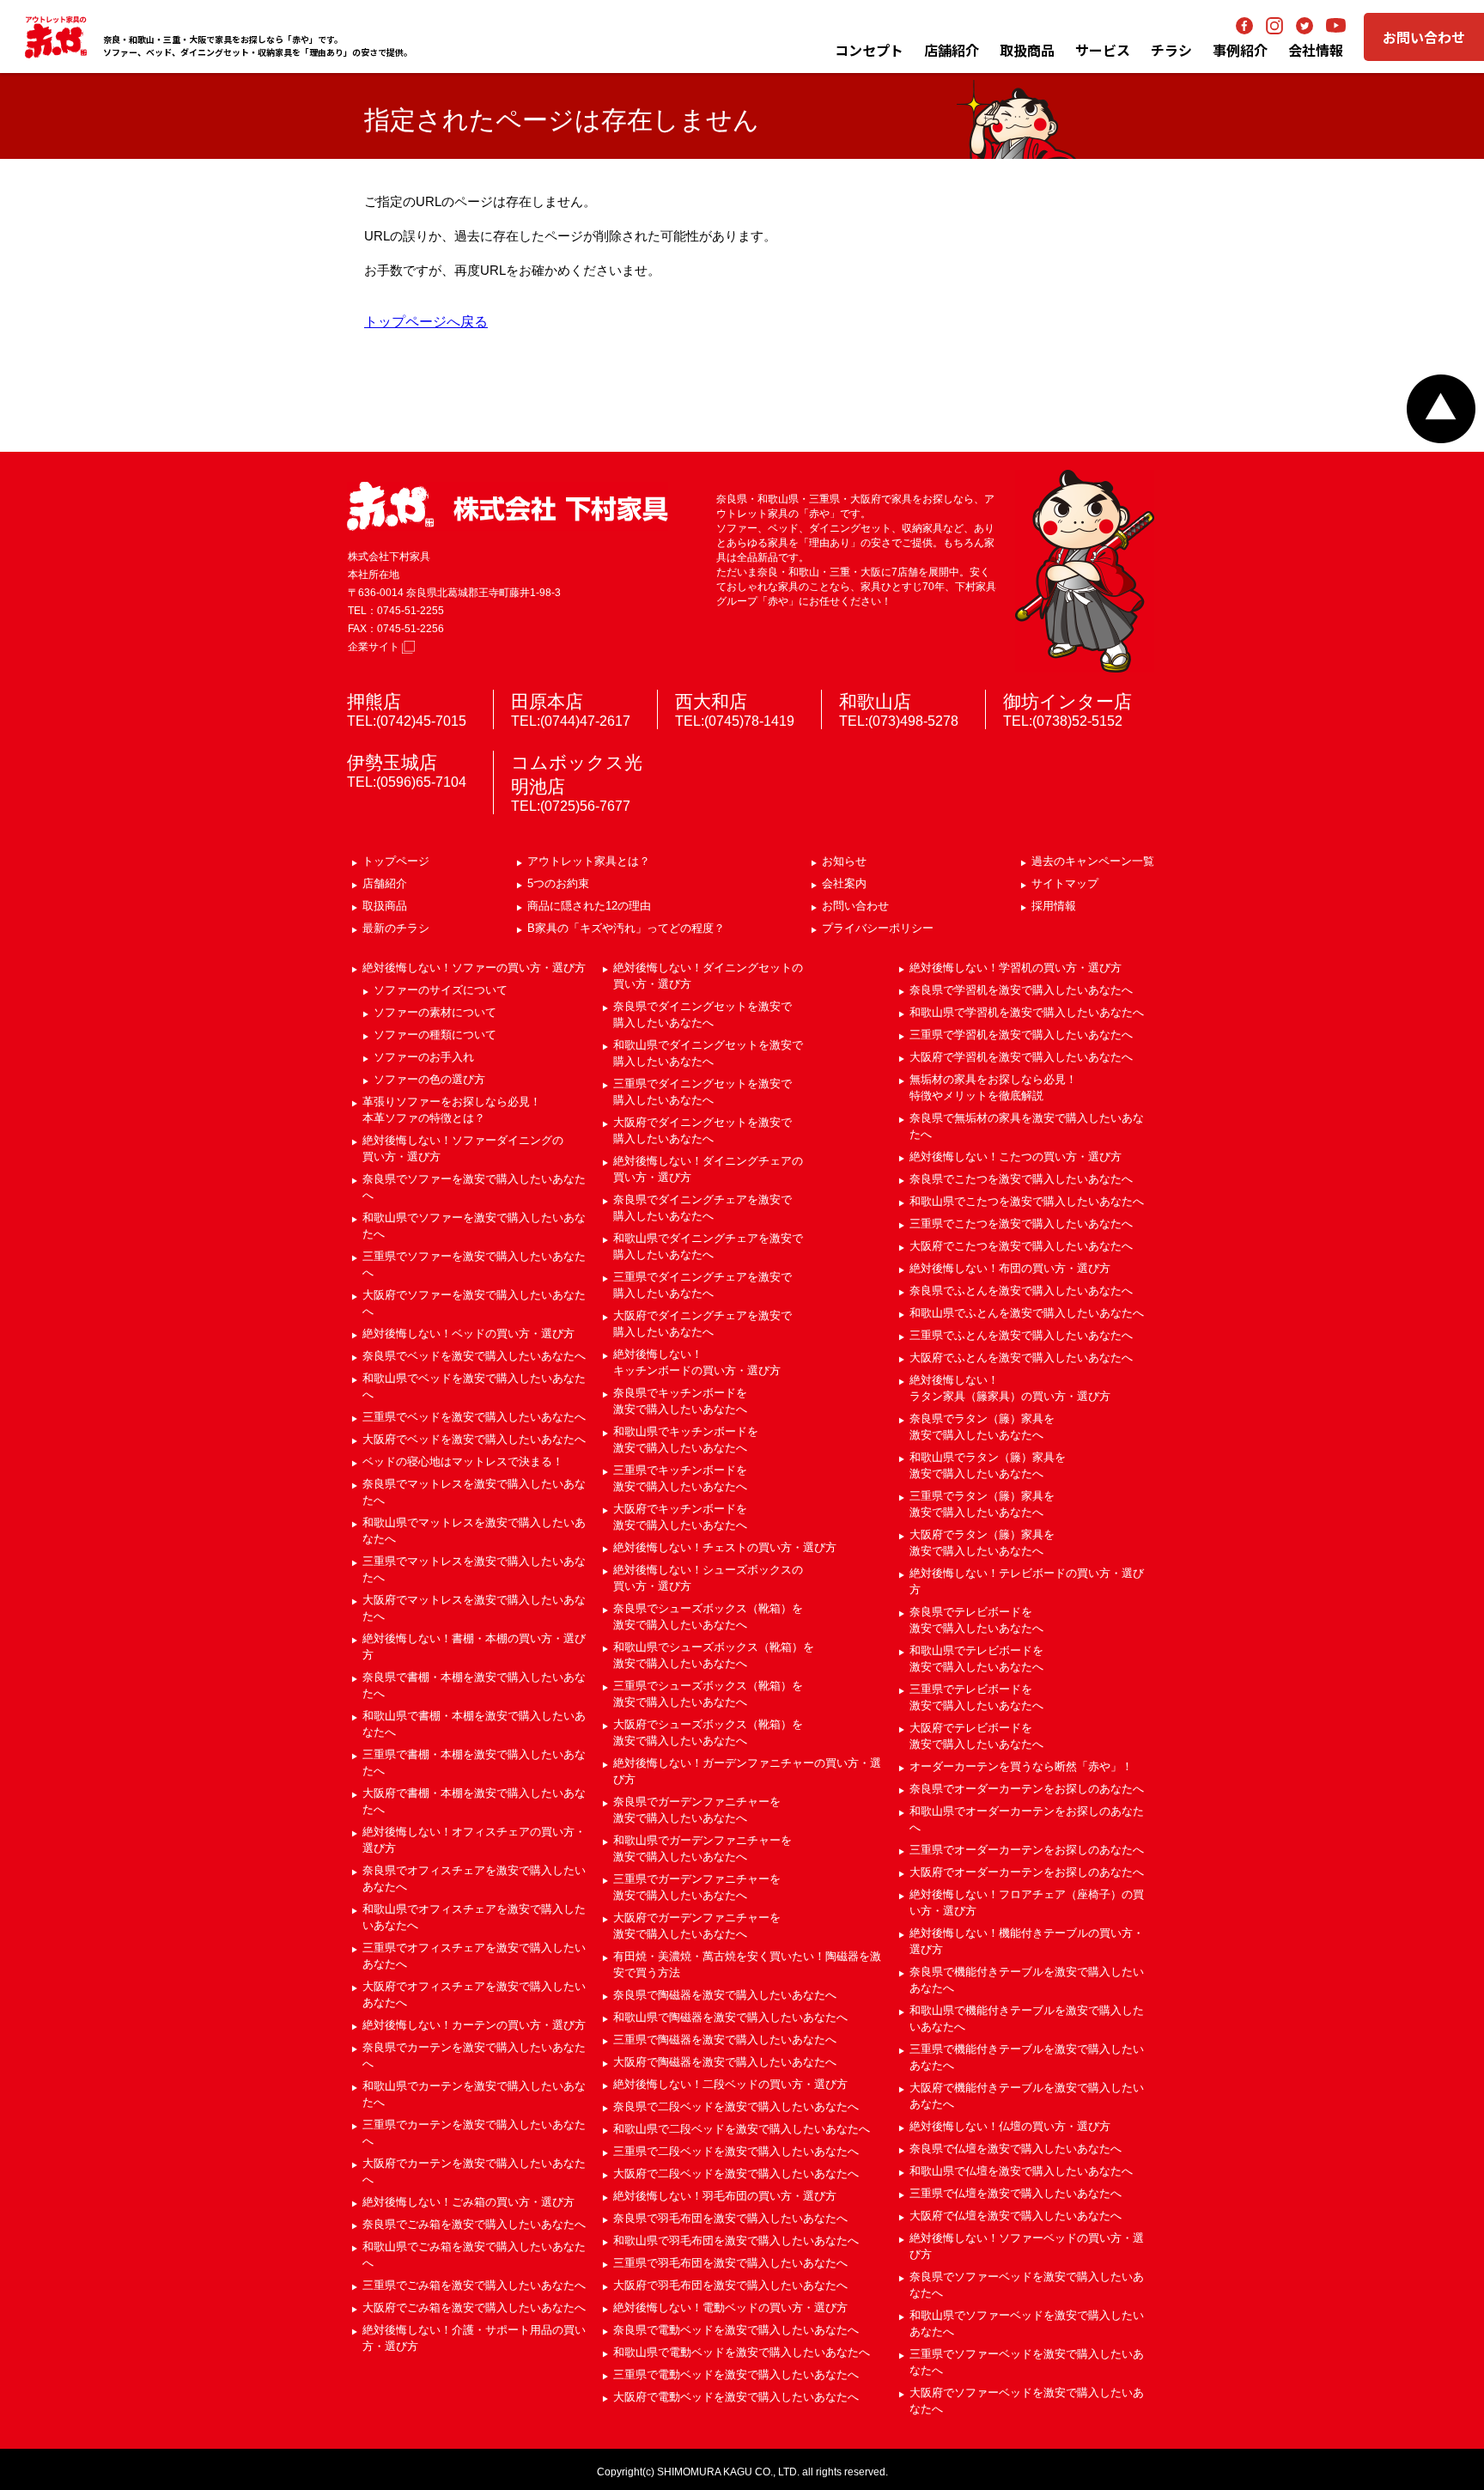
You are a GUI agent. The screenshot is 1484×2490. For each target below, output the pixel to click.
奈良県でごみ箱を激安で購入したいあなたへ (474, 2224)
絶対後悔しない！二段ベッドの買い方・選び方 (730, 2084)
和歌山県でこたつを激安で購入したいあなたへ (1027, 1201)
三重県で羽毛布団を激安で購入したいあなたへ (730, 2263)
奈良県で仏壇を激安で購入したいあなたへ (1016, 2149)
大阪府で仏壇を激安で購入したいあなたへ (1016, 2216)
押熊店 (374, 701)
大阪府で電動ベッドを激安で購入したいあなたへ (736, 2397)
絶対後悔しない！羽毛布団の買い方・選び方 (725, 2196)
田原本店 (547, 701)
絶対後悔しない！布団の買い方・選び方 (1010, 1268)
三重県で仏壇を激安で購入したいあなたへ (1016, 2193)
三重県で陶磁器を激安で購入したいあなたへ (725, 2039)
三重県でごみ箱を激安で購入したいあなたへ (474, 2285)
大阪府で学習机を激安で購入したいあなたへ (1021, 1057)
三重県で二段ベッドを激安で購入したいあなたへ (736, 2151)
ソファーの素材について (435, 1012)
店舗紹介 (952, 50)
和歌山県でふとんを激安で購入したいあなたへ (1027, 1313)
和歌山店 (875, 701)
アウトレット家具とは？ (589, 861)
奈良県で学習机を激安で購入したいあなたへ (1021, 990)
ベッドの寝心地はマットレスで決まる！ (463, 1461)
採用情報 (1054, 906)
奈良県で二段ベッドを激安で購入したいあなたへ (736, 2106)
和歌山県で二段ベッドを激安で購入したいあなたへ (742, 2129)
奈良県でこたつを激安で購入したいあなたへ (1021, 1179)
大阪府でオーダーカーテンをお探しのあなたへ (1027, 1872)
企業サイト (375, 647)
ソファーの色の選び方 (429, 1079)
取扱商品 (385, 906)
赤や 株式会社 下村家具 (508, 506)
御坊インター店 (1067, 701)
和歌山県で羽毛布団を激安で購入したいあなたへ (736, 2240)
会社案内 (844, 883)
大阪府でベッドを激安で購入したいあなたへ (474, 1439)
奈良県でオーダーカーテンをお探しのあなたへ (1027, 1789)
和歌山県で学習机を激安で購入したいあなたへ (1027, 1012)
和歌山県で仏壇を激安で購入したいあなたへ (1021, 2171)
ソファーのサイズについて (441, 990)
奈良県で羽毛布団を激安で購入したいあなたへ (730, 2218)
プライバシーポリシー (878, 928)
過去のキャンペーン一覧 (1093, 861)
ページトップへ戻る (1441, 409)
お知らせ (844, 861)
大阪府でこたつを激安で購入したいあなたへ (1021, 1246)
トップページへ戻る (426, 322)
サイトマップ (1065, 883)
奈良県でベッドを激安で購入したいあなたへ (474, 1356)
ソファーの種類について (435, 1035)
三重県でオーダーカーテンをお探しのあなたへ (1027, 1850)
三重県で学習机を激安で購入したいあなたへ (1021, 1035)
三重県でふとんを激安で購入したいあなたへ (1021, 1335)
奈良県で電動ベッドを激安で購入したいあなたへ (736, 2330)
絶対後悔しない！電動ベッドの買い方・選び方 (730, 2307)
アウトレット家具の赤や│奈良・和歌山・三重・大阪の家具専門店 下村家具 (56, 37)
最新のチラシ (396, 928)
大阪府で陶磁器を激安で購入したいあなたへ (725, 2062)
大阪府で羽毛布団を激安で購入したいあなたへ (730, 2285)
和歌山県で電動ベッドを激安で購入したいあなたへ (742, 2352)
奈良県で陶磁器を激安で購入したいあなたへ (725, 1995)
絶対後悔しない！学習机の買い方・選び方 (1016, 968)
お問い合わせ (1424, 37)
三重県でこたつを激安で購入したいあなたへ (1021, 1224)
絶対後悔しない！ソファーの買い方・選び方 (474, 968)
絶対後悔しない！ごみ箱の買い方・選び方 (468, 2202)
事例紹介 (1240, 50)
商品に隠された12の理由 (589, 906)
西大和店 (711, 701)
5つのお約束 (558, 883)
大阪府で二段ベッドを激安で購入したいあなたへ (736, 2173)
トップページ (396, 861)
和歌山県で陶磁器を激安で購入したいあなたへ (730, 2017)
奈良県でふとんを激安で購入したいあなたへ (1021, 1291)
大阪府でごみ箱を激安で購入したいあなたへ (474, 2307)
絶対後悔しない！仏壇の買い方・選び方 (1010, 2126)
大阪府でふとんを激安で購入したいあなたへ (1021, 1358)
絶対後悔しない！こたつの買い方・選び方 (1016, 1157)
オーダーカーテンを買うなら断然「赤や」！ (1021, 1766)
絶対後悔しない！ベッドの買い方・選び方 (468, 1333)
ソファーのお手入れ (424, 1057)
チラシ (1171, 50)
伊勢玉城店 (392, 762)
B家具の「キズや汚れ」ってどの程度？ (626, 928)
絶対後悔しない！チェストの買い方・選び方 (725, 1547)
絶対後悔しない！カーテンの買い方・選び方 (474, 2025)
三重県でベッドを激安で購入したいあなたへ (474, 1417)
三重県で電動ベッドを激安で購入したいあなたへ (736, 2374)
